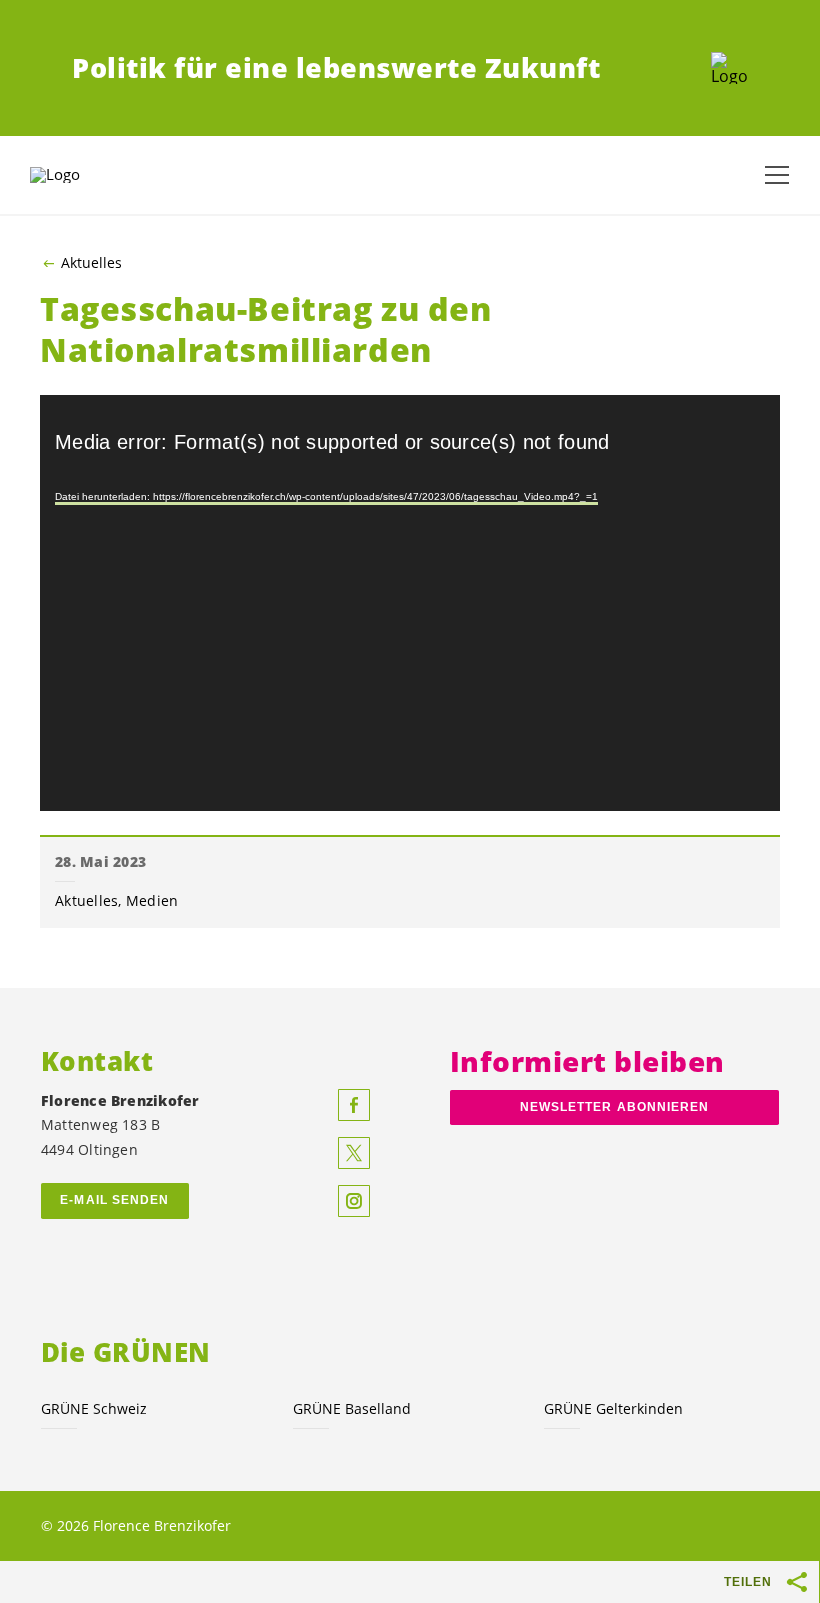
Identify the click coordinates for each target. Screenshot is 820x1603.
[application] (410, 603)
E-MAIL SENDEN (114, 1200)
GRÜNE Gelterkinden (613, 1408)
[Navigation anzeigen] (777, 175)
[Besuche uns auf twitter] (354, 1153)
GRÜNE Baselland (352, 1408)
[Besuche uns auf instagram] (354, 1201)
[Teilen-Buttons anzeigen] (798, 1582)
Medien (152, 900)
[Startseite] (729, 68)
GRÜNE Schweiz (94, 1408)
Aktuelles (91, 263)
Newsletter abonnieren (615, 1107)
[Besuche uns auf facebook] (354, 1105)
